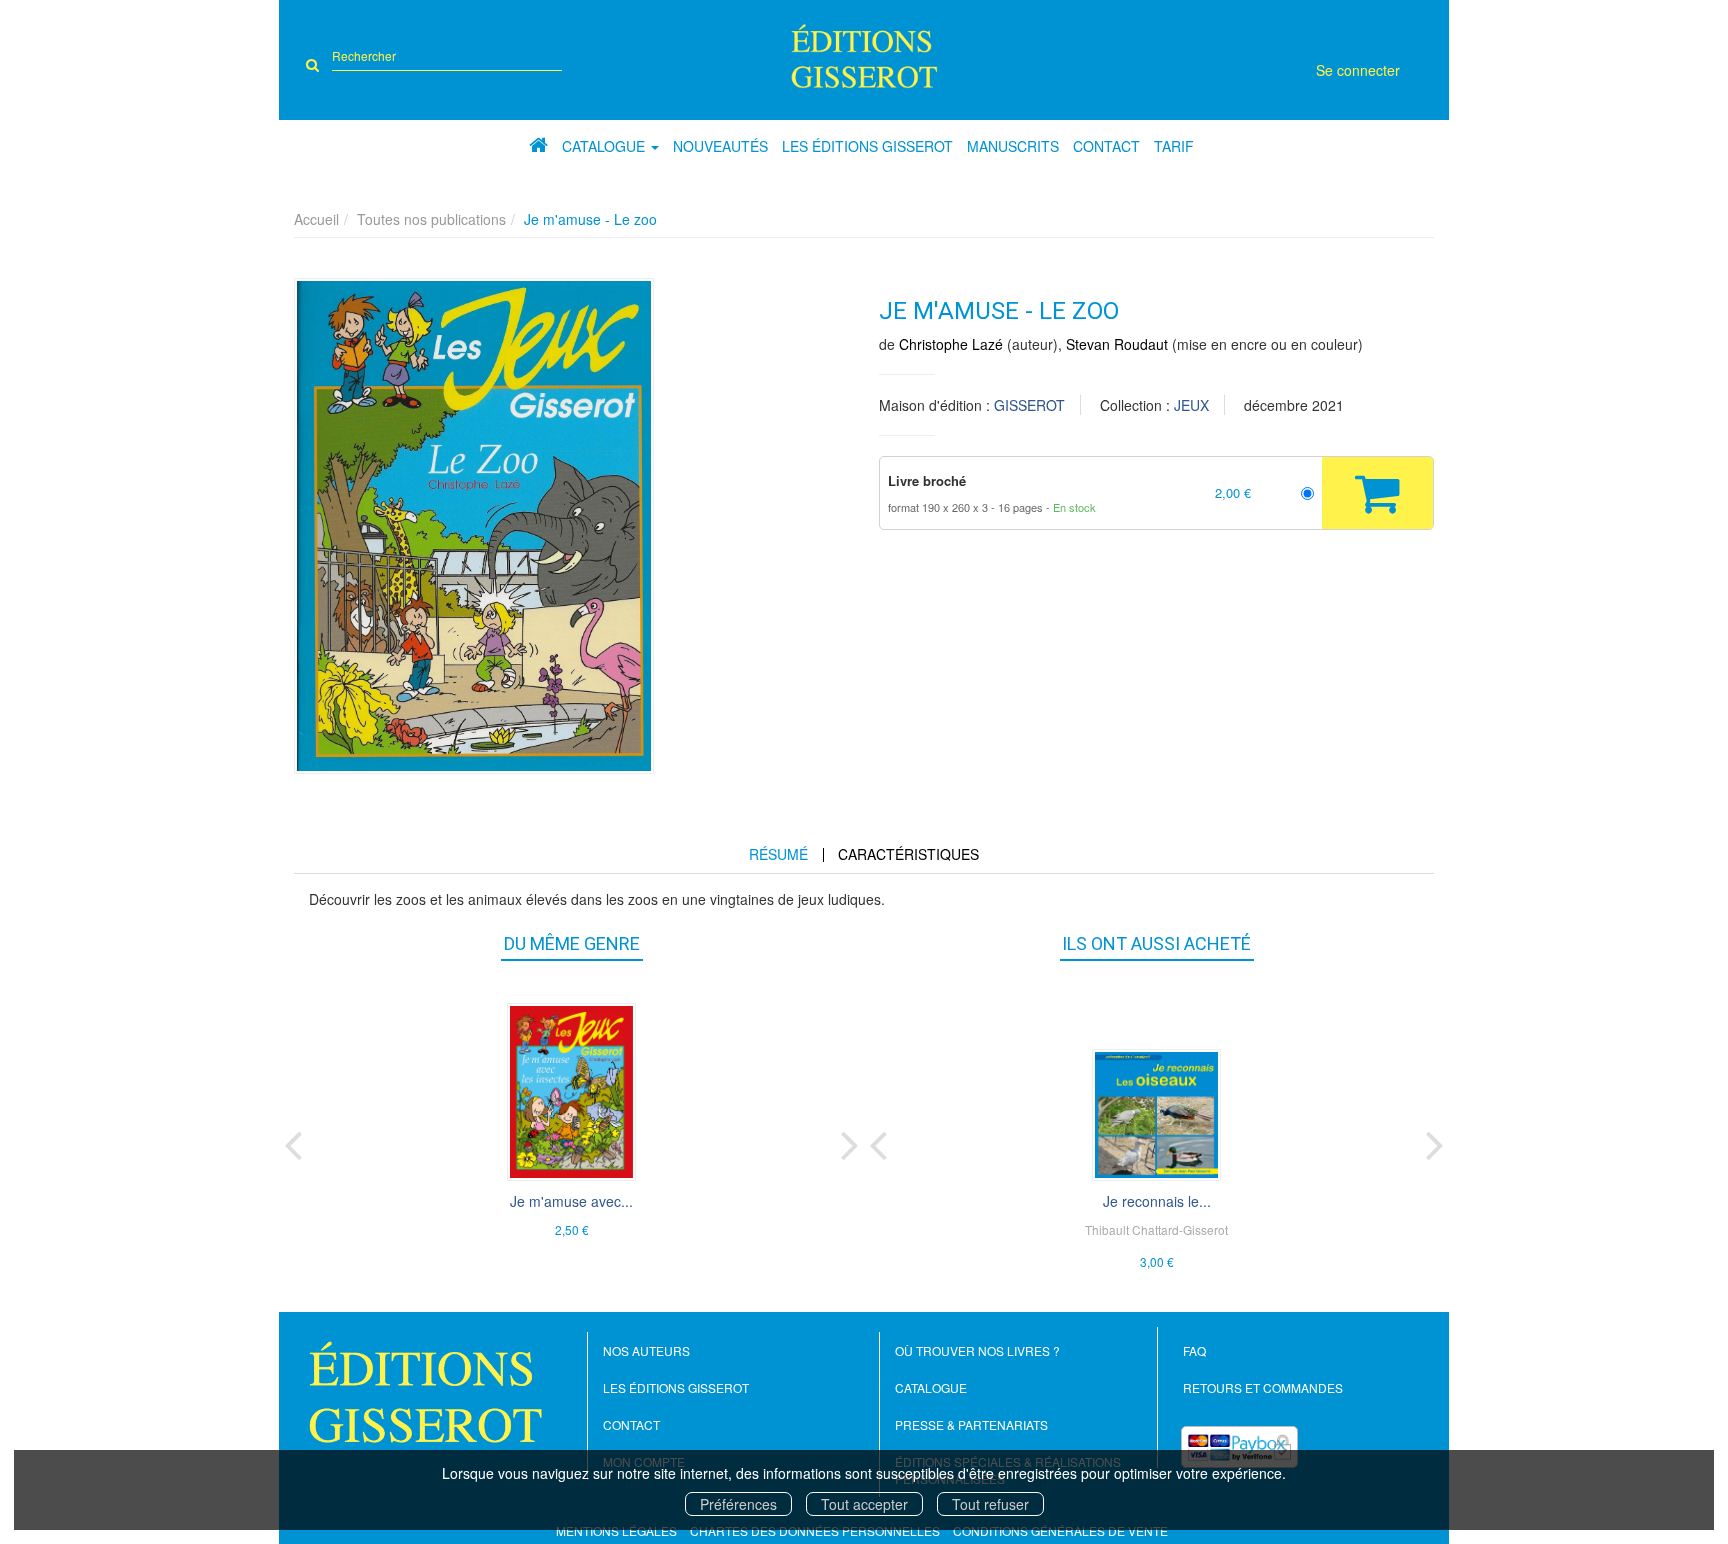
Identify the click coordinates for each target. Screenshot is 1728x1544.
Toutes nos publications (431, 219)
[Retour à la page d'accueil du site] (864, 56)
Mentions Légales (616, 1530)
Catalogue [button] (605, 146)
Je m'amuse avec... (571, 1201)
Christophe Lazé (951, 344)
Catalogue (931, 1387)
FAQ (1194, 1350)
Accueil (316, 219)
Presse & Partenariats (971, 1424)
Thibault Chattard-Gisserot (1156, 1229)
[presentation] (293, 1141)
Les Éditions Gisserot (867, 146)
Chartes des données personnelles (815, 1530)
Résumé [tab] (778, 854)
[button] (474, 526)
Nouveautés (720, 146)
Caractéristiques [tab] (908, 854)
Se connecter (1358, 70)
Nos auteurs (646, 1350)
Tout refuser (990, 1504)
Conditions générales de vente (1060, 1530)
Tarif (1174, 146)
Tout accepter (864, 1504)
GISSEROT (1029, 405)
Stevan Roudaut (1117, 344)
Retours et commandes (1263, 1387)
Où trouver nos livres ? (977, 1350)
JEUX (1191, 405)
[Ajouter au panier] (1377, 493)
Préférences (738, 1504)
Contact (1106, 146)
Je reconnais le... (1157, 1201)
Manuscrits (1013, 146)
